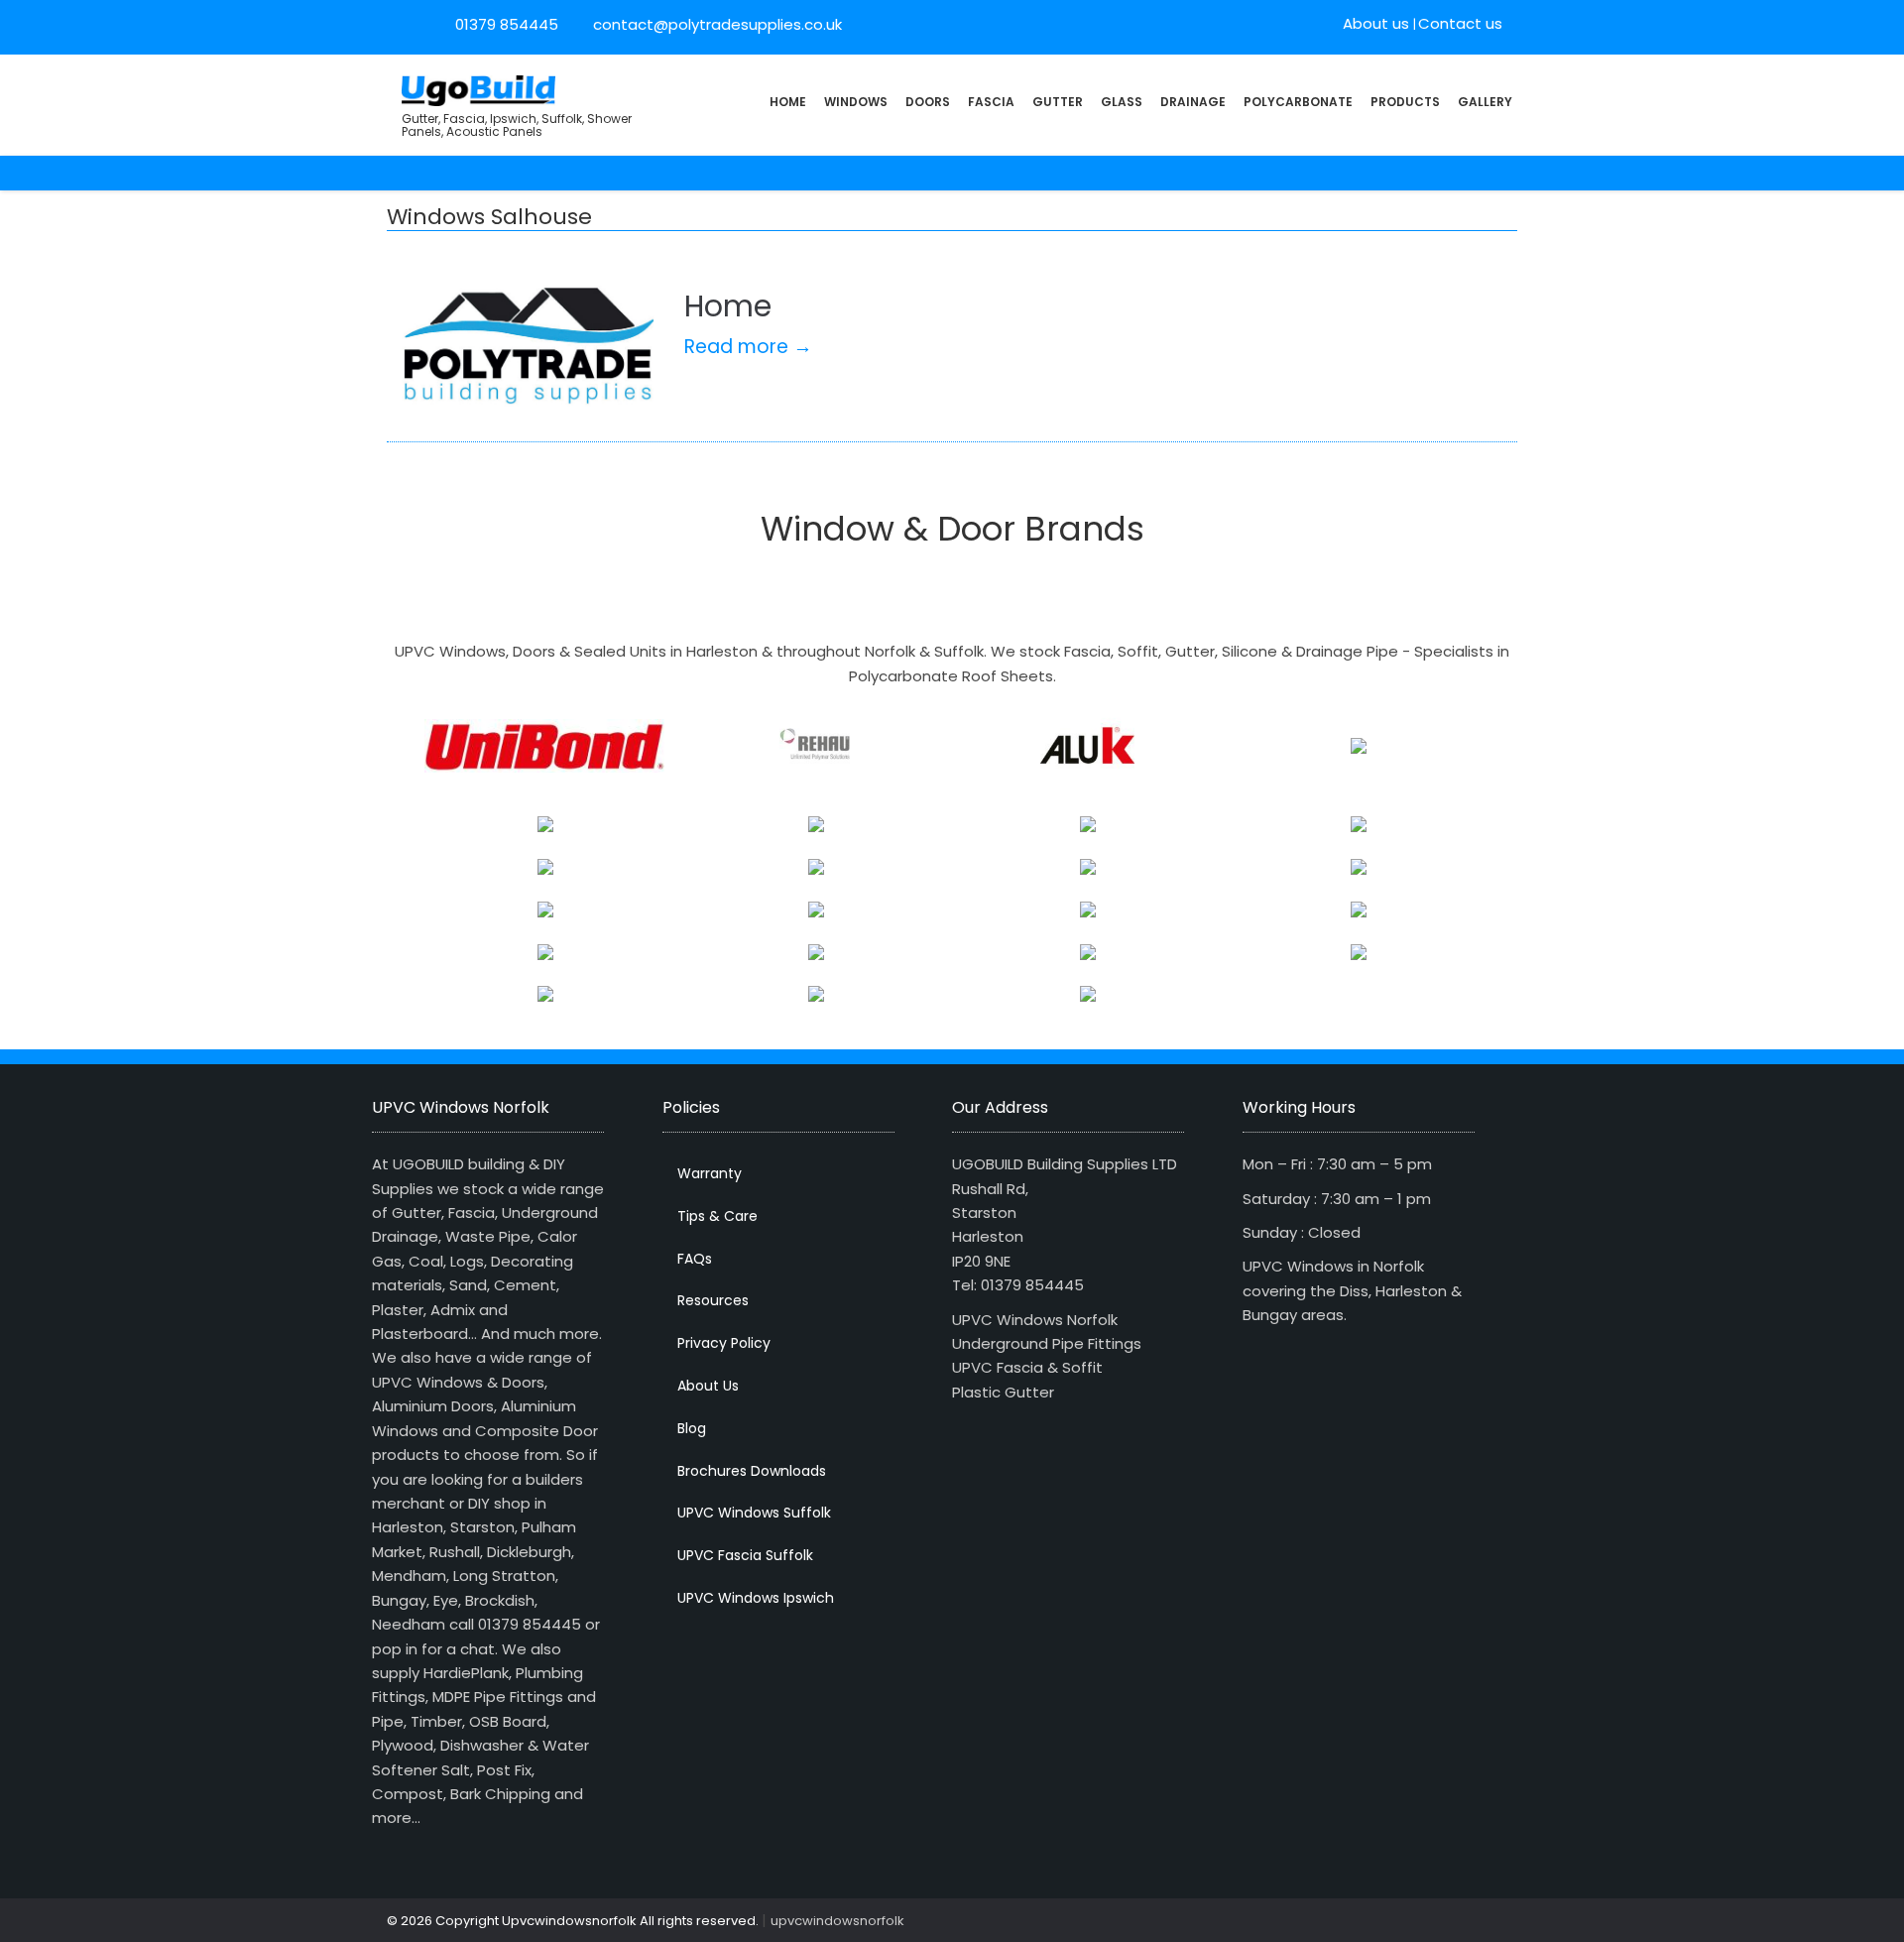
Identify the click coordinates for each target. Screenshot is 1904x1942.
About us (1376, 23)
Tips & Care (717, 1216)
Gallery (1485, 102)
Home (788, 102)
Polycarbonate (1298, 102)
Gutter (1058, 102)
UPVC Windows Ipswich (756, 1598)
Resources (713, 1300)
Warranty (710, 1173)
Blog (692, 1428)
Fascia (991, 102)
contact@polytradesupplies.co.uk (715, 24)
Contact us (1460, 23)
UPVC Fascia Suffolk (745, 1555)
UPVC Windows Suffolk (754, 1513)
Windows (856, 102)
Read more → (748, 347)
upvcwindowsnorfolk (837, 1921)
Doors (928, 102)
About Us (708, 1386)
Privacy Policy (724, 1343)
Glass (1122, 102)
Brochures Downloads (752, 1471)
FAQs (695, 1259)
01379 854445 (507, 24)
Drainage (1193, 102)
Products (1405, 102)
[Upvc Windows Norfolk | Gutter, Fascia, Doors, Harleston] (478, 89)
